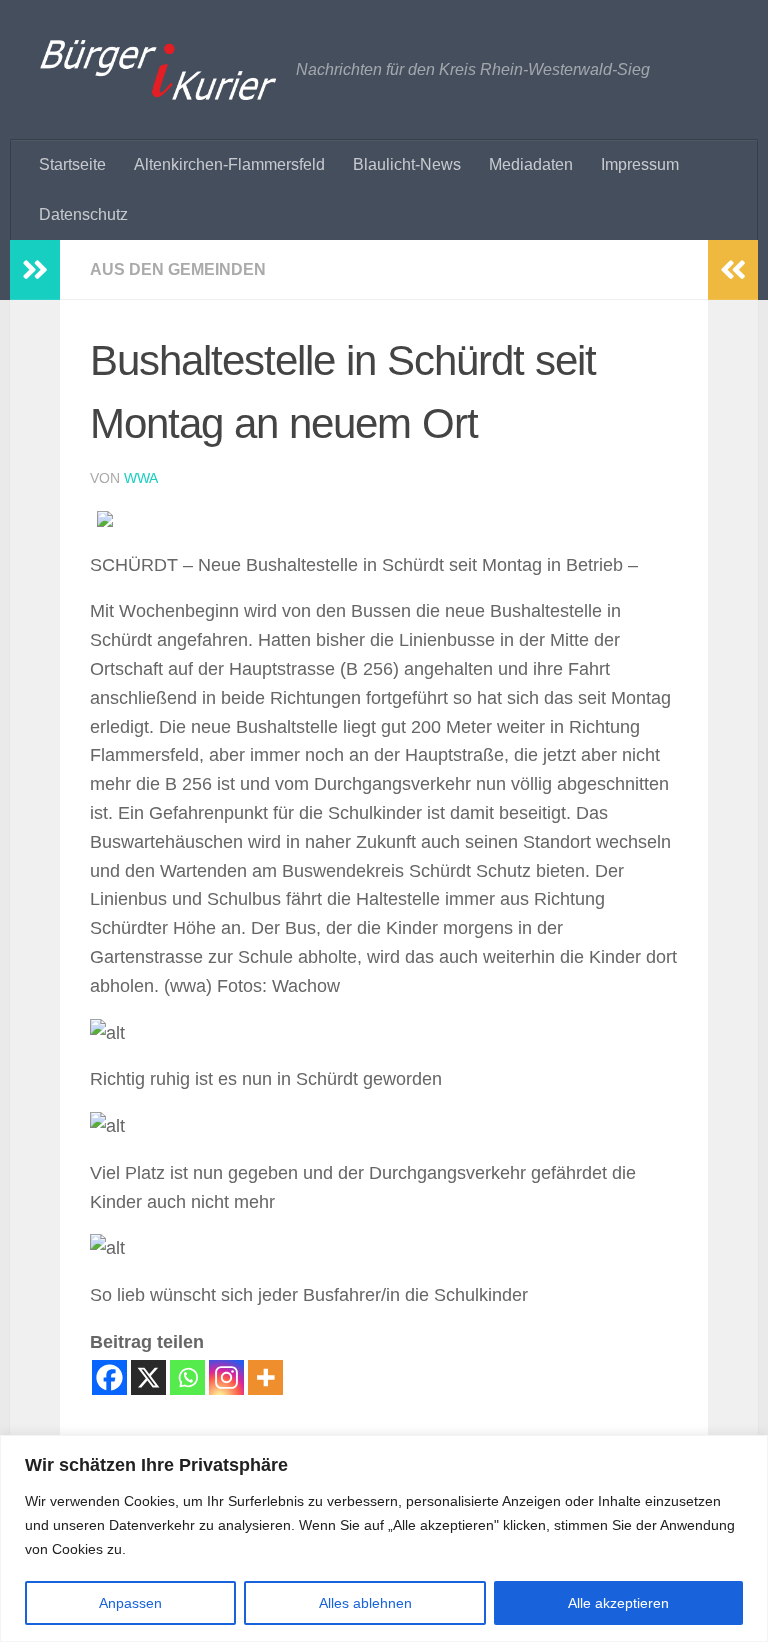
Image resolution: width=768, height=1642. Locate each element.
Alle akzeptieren (618, 1603)
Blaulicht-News (407, 164)
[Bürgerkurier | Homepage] (158, 70)
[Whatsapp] (187, 1377)
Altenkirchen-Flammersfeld (229, 164)
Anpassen (130, 1603)
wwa (141, 478)
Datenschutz (83, 214)
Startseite (72, 164)
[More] (265, 1377)
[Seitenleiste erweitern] (35, 270)
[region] (384, 1538)
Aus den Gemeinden (178, 269)
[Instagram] (226, 1377)
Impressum (640, 164)
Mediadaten (531, 164)
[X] (148, 1377)
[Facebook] (109, 1377)
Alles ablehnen (365, 1603)
